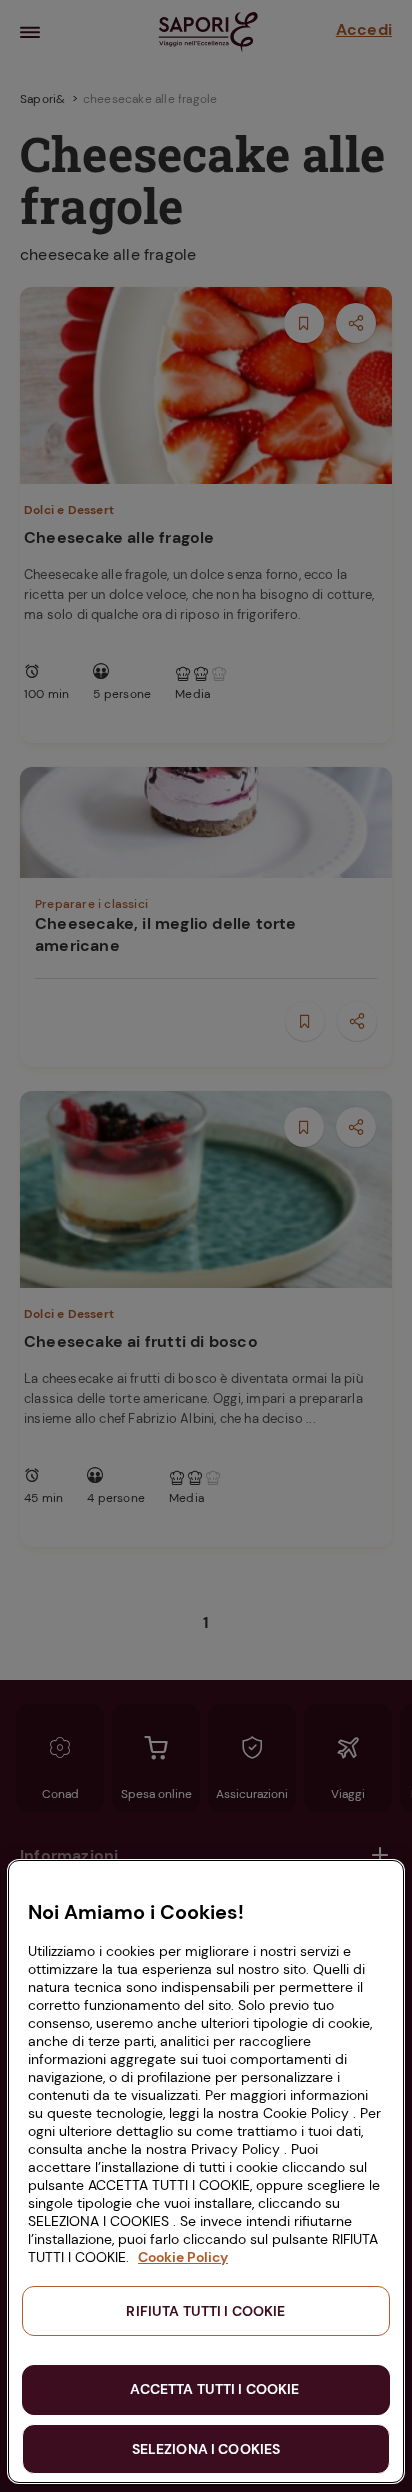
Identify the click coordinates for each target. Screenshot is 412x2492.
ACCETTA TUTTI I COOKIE (214, 2389)
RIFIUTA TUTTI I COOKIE (205, 2311)
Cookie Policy (183, 2257)
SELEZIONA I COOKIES (206, 2449)
